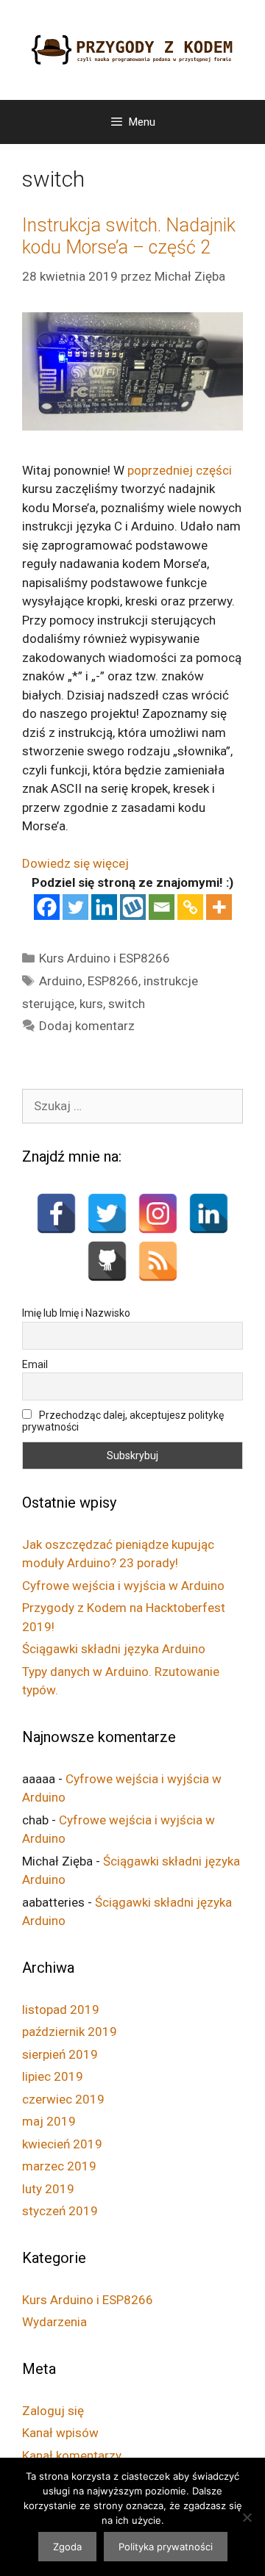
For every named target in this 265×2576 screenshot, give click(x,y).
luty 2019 (48, 2189)
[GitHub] (107, 1261)
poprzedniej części (180, 470)
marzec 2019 (59, 2166)
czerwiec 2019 (63, 2099)
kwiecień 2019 (62, 2144)
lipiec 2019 (53, 2076)
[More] (219, 907)
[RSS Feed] (158, 1261)
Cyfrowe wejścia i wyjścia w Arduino (123, 1586)
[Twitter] (75, 907)
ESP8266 (113, 981)
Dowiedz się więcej (75, 863)
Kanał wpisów (60, 2433)
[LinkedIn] (209, 1213)
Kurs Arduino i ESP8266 (105, 958)
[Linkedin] (104, 907)
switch (127, 1004)
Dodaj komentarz (87, 1026)
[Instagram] (158, 1213)
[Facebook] (47, 907)
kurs (91, 1004)
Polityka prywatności (166, 2547)
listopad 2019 (61, 2010)
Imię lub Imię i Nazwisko (76, 1313)
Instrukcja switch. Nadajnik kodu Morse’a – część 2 (129, 236)
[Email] (162, 907)
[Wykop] (133, 907)
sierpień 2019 (60, 2054)
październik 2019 (70, 2032)
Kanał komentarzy (72, 2456)
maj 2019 (49, 2121)
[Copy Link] (190, 907)
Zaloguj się (53, 2411)
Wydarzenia (54, 2322)
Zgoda (67, 2547)
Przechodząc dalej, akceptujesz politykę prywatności (123, 1421)
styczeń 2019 (60, 2211)
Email (35, 1364)
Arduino (61, 981)
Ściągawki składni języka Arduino (114, 1649)
